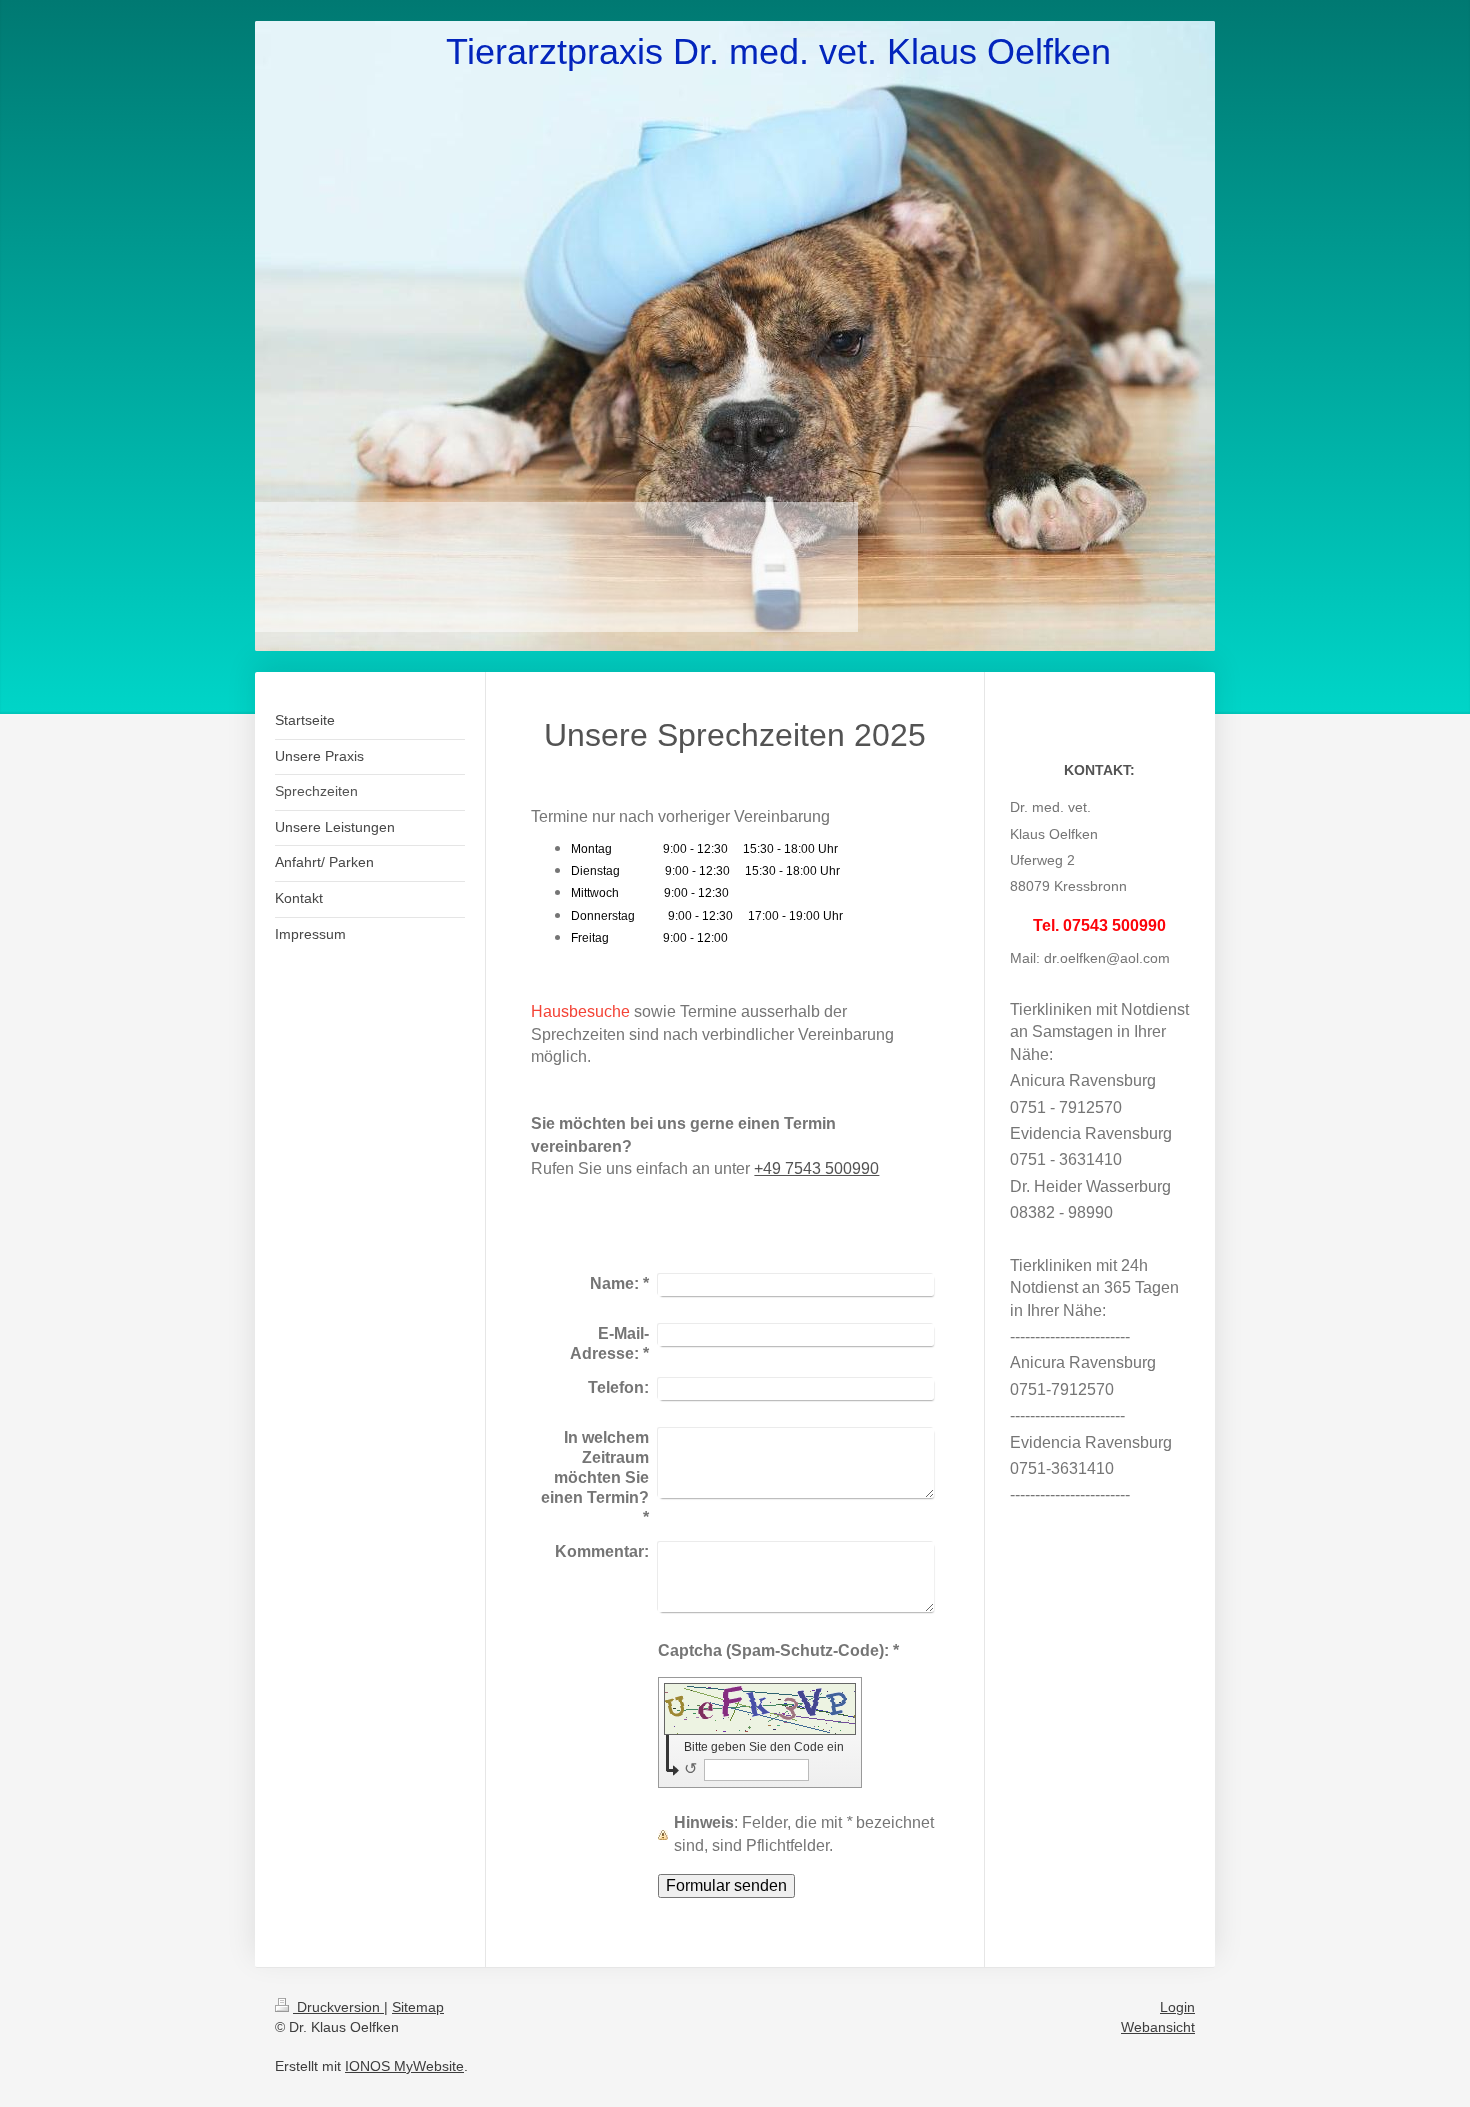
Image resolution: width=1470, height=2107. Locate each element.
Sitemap (418, 2007)
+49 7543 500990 (816, 1168)
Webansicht (1158, 2027)
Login (1177, 2007)
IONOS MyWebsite (404, 2066)
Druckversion (338, 2007)
